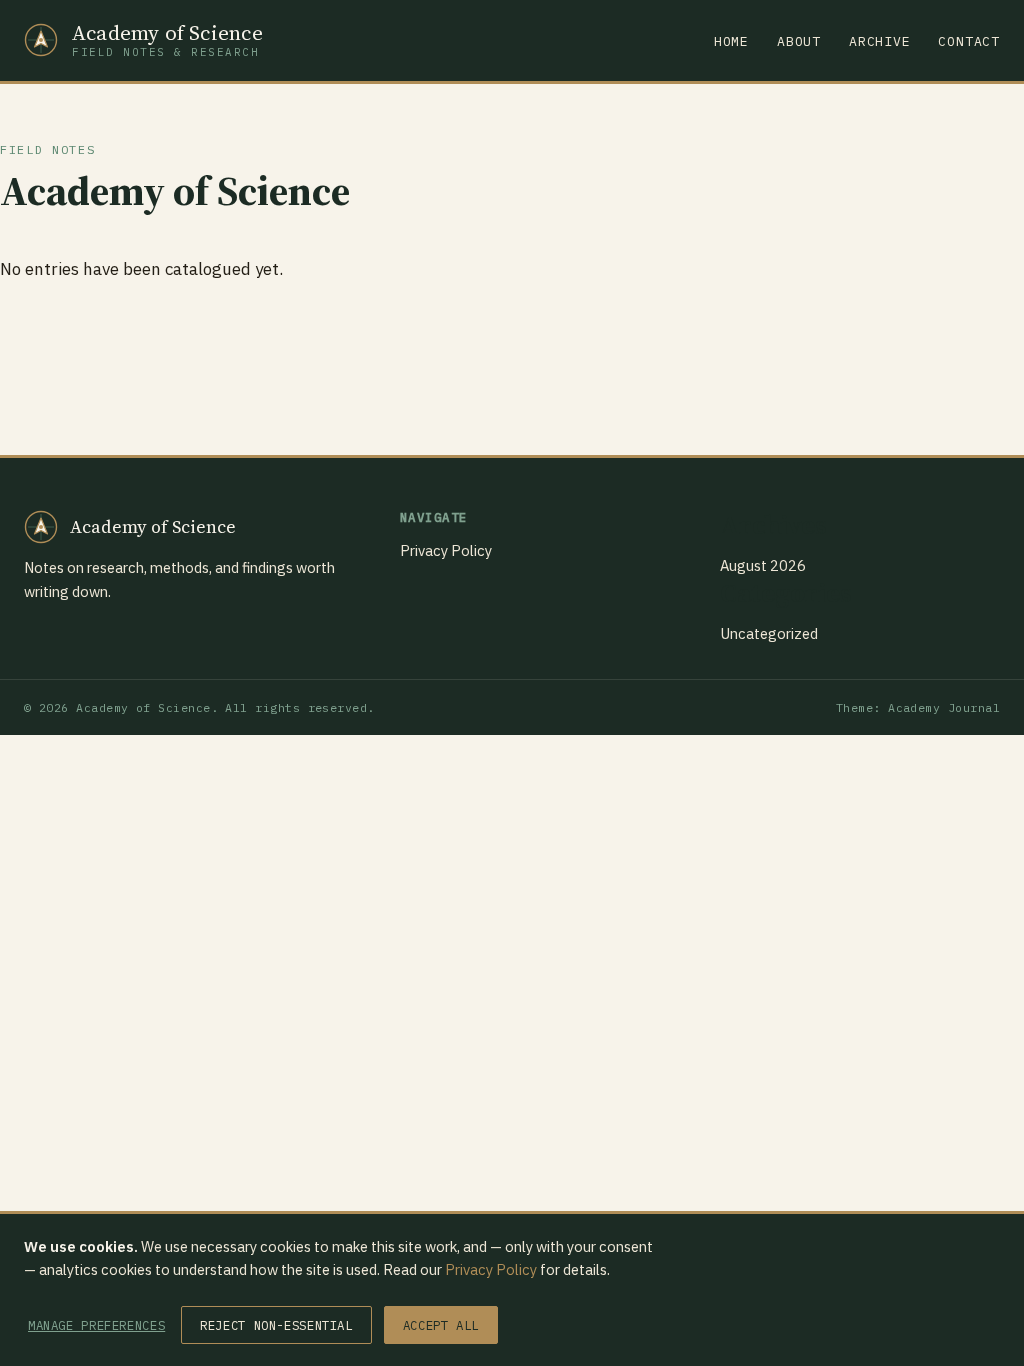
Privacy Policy (446, 550)
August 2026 (763, 565)
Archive (880, 41)
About (799, 41)
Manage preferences (96, 1325)
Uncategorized (769, 633)
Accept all (441, 1325)
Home (731, 41)
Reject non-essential (276, 1325)
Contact (969, 41)
